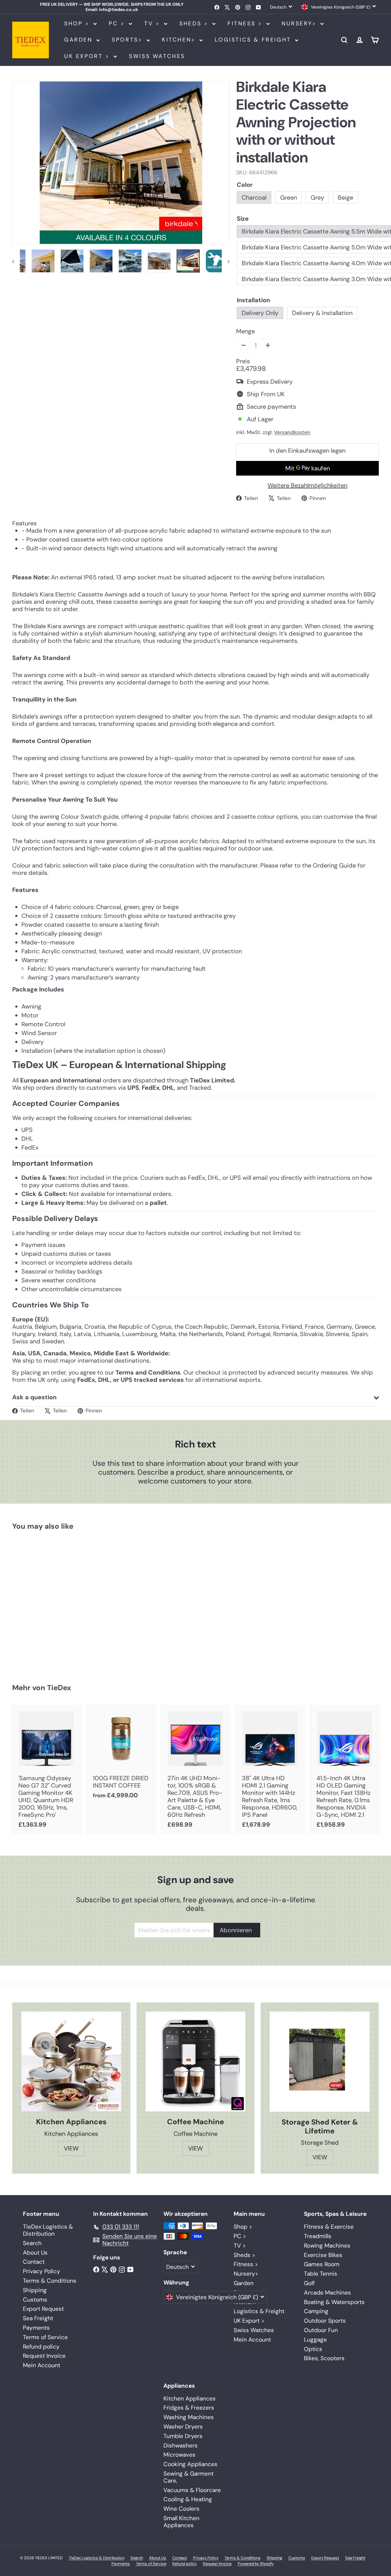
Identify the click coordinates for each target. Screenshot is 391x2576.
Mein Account (42, 2365)
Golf (309, 2283)
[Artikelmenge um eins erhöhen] (268, 345)
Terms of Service (45, 2337)
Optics (313, 2349)
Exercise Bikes (323, 2255)
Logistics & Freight (254, 40)
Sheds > (195, 24)
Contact (34, 2262)
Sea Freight (38, 2318)
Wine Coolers (181, 2509)
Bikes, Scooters (324, 2358)
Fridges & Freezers (189, 2408)
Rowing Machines (327, 2246)
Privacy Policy (42, 2271)
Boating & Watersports (334, 2302)
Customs (35, 2300)
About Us (35, 2253)
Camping (316, 2311)
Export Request (43, 2309)
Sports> (128, 40)
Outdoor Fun (321, 2330)
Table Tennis (321, 2274)
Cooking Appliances (190, 2464)
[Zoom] (121, 163)
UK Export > (88, 56)
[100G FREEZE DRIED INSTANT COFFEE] (121, 1755)
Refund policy (41, 2347)
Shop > (78, 24)
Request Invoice (44, 2356)
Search (32, 2243)
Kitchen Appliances (190, 2398)
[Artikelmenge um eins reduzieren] (243, 345)
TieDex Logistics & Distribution (48, 2230)
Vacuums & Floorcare (192, 2490)
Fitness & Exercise (329, 2227)
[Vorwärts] (226, 261)
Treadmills (318, 2236)
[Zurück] (16, 261)
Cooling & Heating (188, 2499)
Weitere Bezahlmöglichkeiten (307, 485)
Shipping (35, 2290)
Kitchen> (180, 40)
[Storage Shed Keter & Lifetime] (320, 2062)
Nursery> (300, 24)
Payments (36, 2328)
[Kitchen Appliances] (71, 2062)
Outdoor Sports (325, 2321)
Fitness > (246, 24)
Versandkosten (292, 432)
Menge (245, 331)
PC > (118, 24)
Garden (80, 40)
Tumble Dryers (183, 2436)
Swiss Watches (157, 56)
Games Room (322, 2264)
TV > (153, 24)
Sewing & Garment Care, (188, 2477)
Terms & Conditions (50, 2281)
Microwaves (179, 2455)
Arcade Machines (327, 2293)
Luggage (315, 2340)
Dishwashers (181, 2446)
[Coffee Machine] (196, 2062)
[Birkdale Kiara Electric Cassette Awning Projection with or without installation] (40, 1603)
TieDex (59, 1688)
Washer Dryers (183, 2427)
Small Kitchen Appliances (181, 2522)
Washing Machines (189, 2417)
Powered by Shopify (256, 2564)
